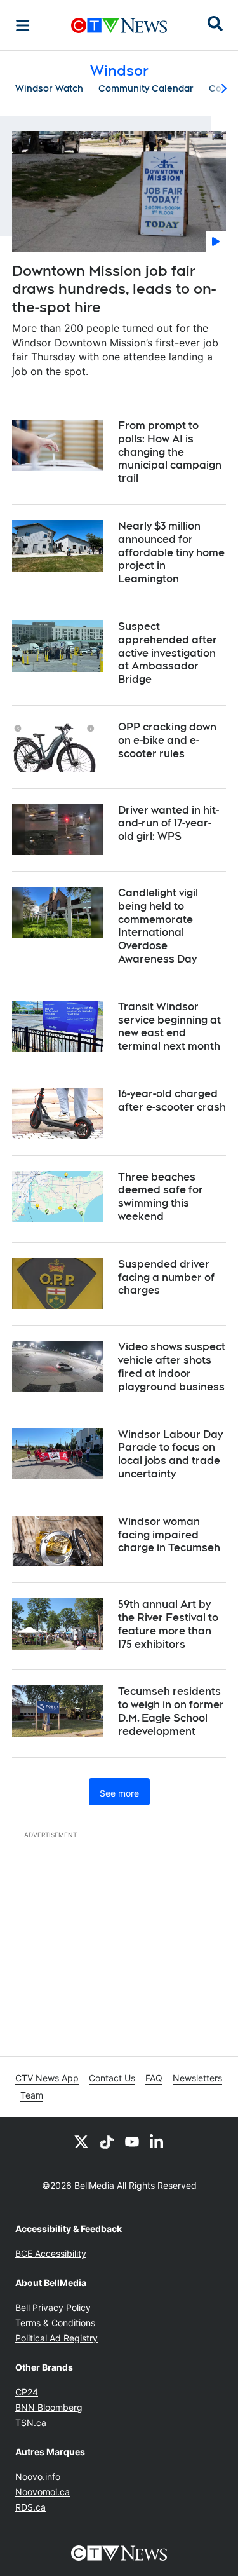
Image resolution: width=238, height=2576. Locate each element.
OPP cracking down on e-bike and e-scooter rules (167, 740)
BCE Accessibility (51, 2253)
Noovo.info (38, 2477)
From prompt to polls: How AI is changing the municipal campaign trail (170, 452)
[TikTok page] (107, 2141)
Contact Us (112, 2078)
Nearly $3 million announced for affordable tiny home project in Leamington (171, 552)
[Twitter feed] (81, 2141)
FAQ (154, 2078)
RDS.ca (30, 2507)
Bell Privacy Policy (53, 2307)
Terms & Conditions (55, 2323)
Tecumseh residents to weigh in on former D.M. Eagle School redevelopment (171, 1711)
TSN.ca (31, 2422)
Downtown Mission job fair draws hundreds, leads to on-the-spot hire (114, 289)
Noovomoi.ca (43, 2492)
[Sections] (23, 25)
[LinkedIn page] (157, 2141)
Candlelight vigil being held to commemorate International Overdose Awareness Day (158, 926)
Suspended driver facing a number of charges (166, 1278)
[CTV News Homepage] (119, 25)
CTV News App (47, 2078)
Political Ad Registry (56, 2338)
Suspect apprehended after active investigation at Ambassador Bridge (168, 653)
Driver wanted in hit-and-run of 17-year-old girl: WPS (169, 824)
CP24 (27, 2392)
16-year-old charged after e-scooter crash (172, 1100)
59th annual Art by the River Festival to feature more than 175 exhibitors (168, 1624)
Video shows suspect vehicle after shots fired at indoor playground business (172, 1367)
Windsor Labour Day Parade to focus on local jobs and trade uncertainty (170, 1454)
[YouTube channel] (132, 2141)
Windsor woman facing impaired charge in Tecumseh (169, 1535)
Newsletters (197, 2078)
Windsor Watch (49, 88)
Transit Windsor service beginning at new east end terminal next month (169, 1026)
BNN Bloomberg (49, 2407)
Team (32, 2095)
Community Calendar (146, 88)
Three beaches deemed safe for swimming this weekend (161, 1197)
